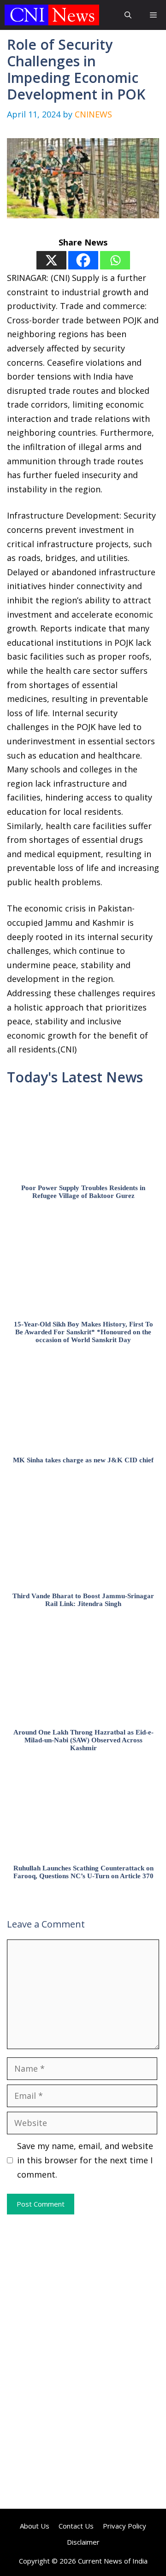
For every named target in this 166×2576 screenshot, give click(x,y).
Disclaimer (83, 2542)
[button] (128, 15)
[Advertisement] (83, 2288)
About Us (35, 2526)
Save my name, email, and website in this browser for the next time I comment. (85, 2160)
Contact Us (76, 2526)
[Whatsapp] (115, 260)
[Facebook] (83, 260)
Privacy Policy (125, 2526)
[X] (51, 260)
